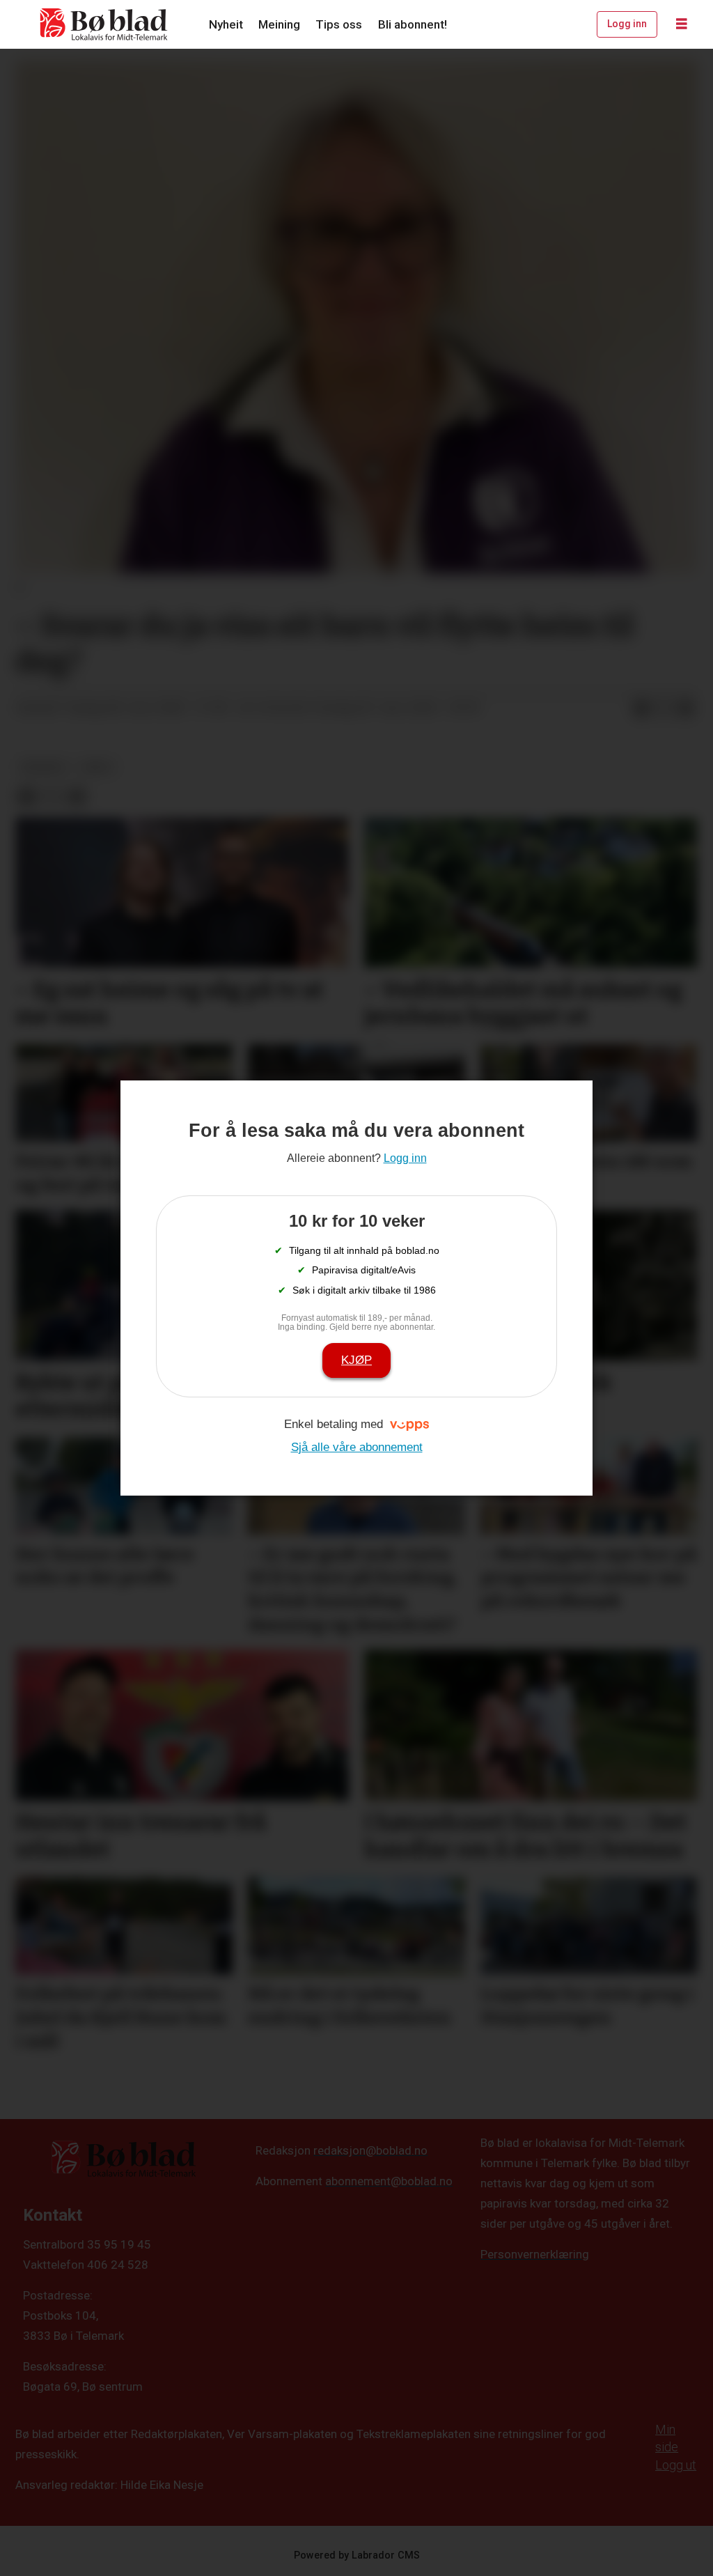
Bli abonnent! (413, 24)
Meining (279, 24)
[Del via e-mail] (686, 708)
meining (44, 767)
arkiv (97, 767)
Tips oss (339, 24)
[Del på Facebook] (641, 708)
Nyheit (226, 24)
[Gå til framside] (104, 24)
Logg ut (676, 2465)
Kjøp (356, 1360)
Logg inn (627, 24)
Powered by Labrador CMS (357, 2555)
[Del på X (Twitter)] (664, 708)
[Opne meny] (682, 24)
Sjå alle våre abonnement (357, 1447)
